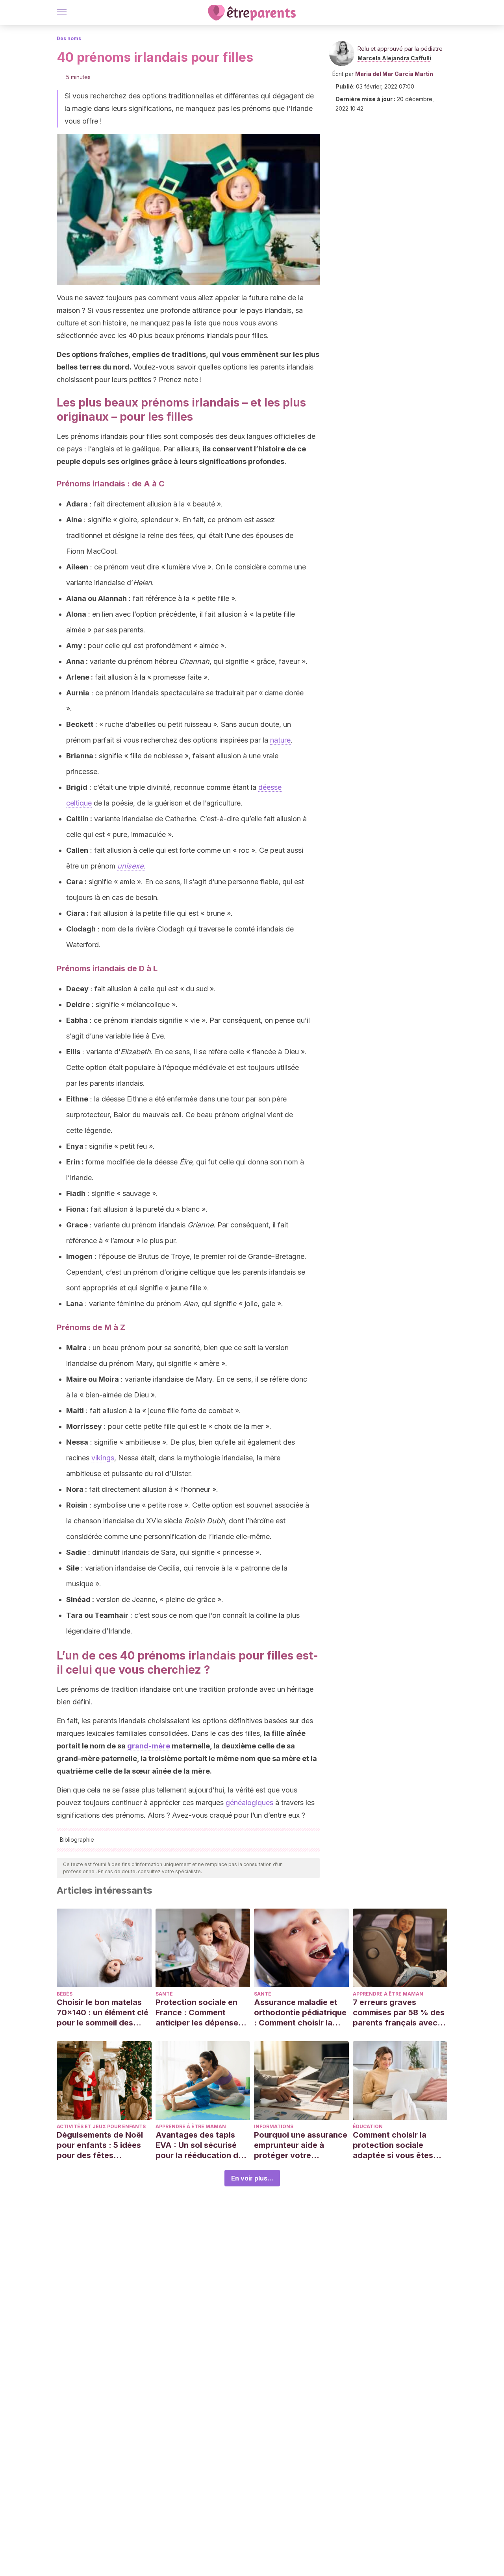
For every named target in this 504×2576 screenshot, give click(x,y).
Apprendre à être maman (388, 1994)
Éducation (368, 2126)
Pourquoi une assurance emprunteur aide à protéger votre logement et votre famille (301, 2145)
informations (274, 2126)
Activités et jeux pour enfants (101, 2126)
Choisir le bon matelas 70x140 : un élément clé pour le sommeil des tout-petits (103, 2013)
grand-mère (149, 1746)
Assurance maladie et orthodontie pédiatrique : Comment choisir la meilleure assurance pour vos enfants (300, 2013)
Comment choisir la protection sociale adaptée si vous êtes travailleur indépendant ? (398, 2145)
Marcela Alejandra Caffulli (394, 58)
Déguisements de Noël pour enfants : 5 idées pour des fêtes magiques (100, 2145)
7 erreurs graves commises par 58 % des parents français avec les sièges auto (399, 2013)
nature (280, 740)
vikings (103, 1458)
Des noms (69, 38)
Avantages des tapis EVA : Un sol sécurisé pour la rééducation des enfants (201, 2145)
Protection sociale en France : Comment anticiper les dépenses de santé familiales (199, 2013)
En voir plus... (252, 2178)
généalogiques (249, 1803)
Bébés (65, 1994)
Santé (164, 1994)
